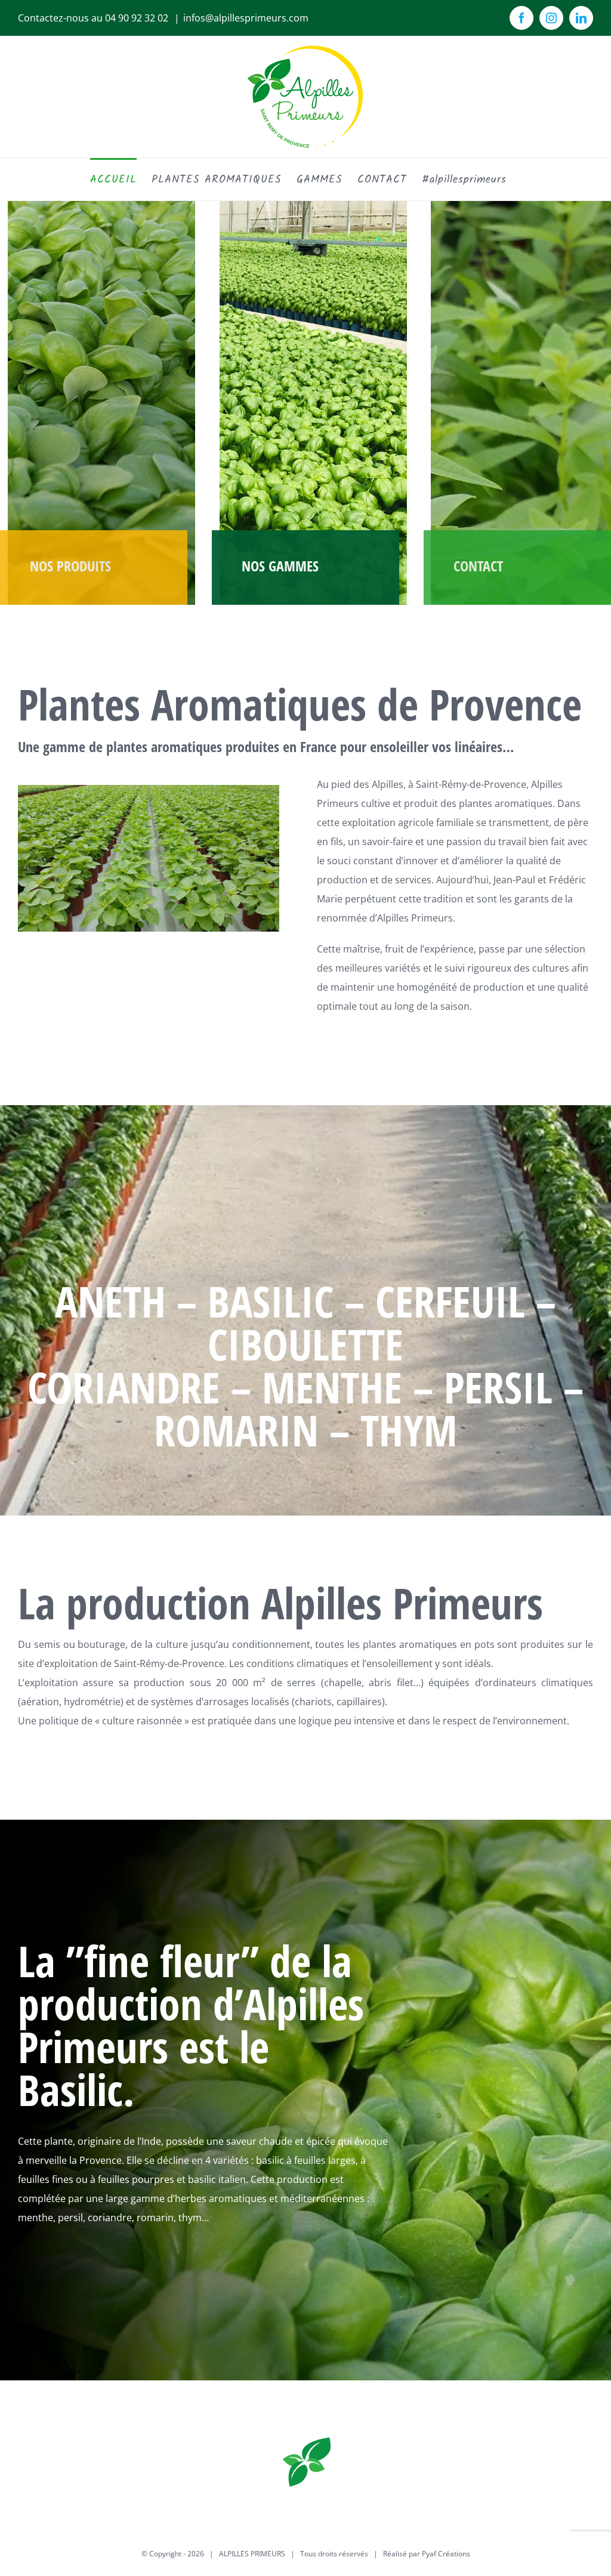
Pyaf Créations (446, 2554)
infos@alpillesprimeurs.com (246, 18)
